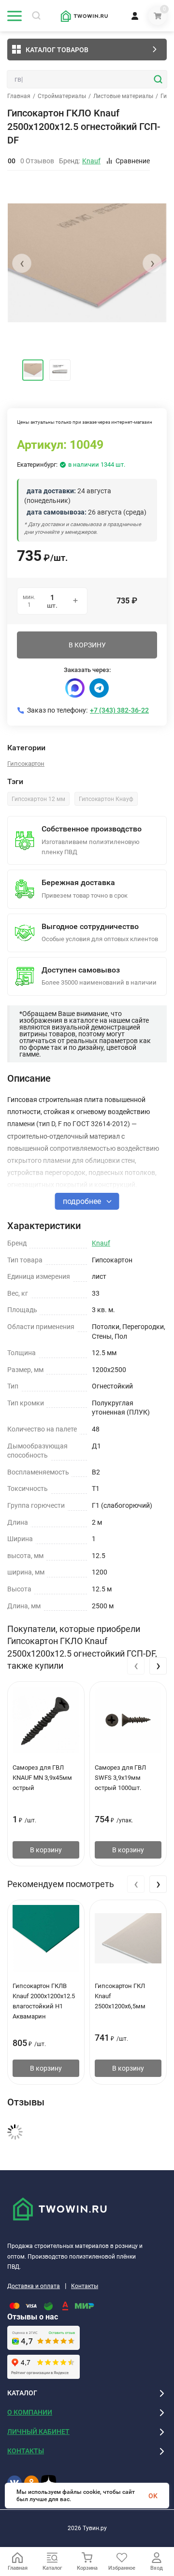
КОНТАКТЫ (26, 2451)
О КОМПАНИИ (30, 2412)
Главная (19, 96)
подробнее (83, 1201)
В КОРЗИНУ (87, 645)
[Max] (75, 688)
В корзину (46, 1850)
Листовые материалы (123, 96)
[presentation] (22, 263)
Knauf (101, 1243)
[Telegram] (99, 688)
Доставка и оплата (34, 2286)
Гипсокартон (26, 764)
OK (153, 2496)
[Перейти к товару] (87, 263)
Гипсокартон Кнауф (106, 799)
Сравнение (133, 161)
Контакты (85, 2286)
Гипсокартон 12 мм (38, 799)
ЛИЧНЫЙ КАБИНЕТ (38, 2432)
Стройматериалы (62, 96)
